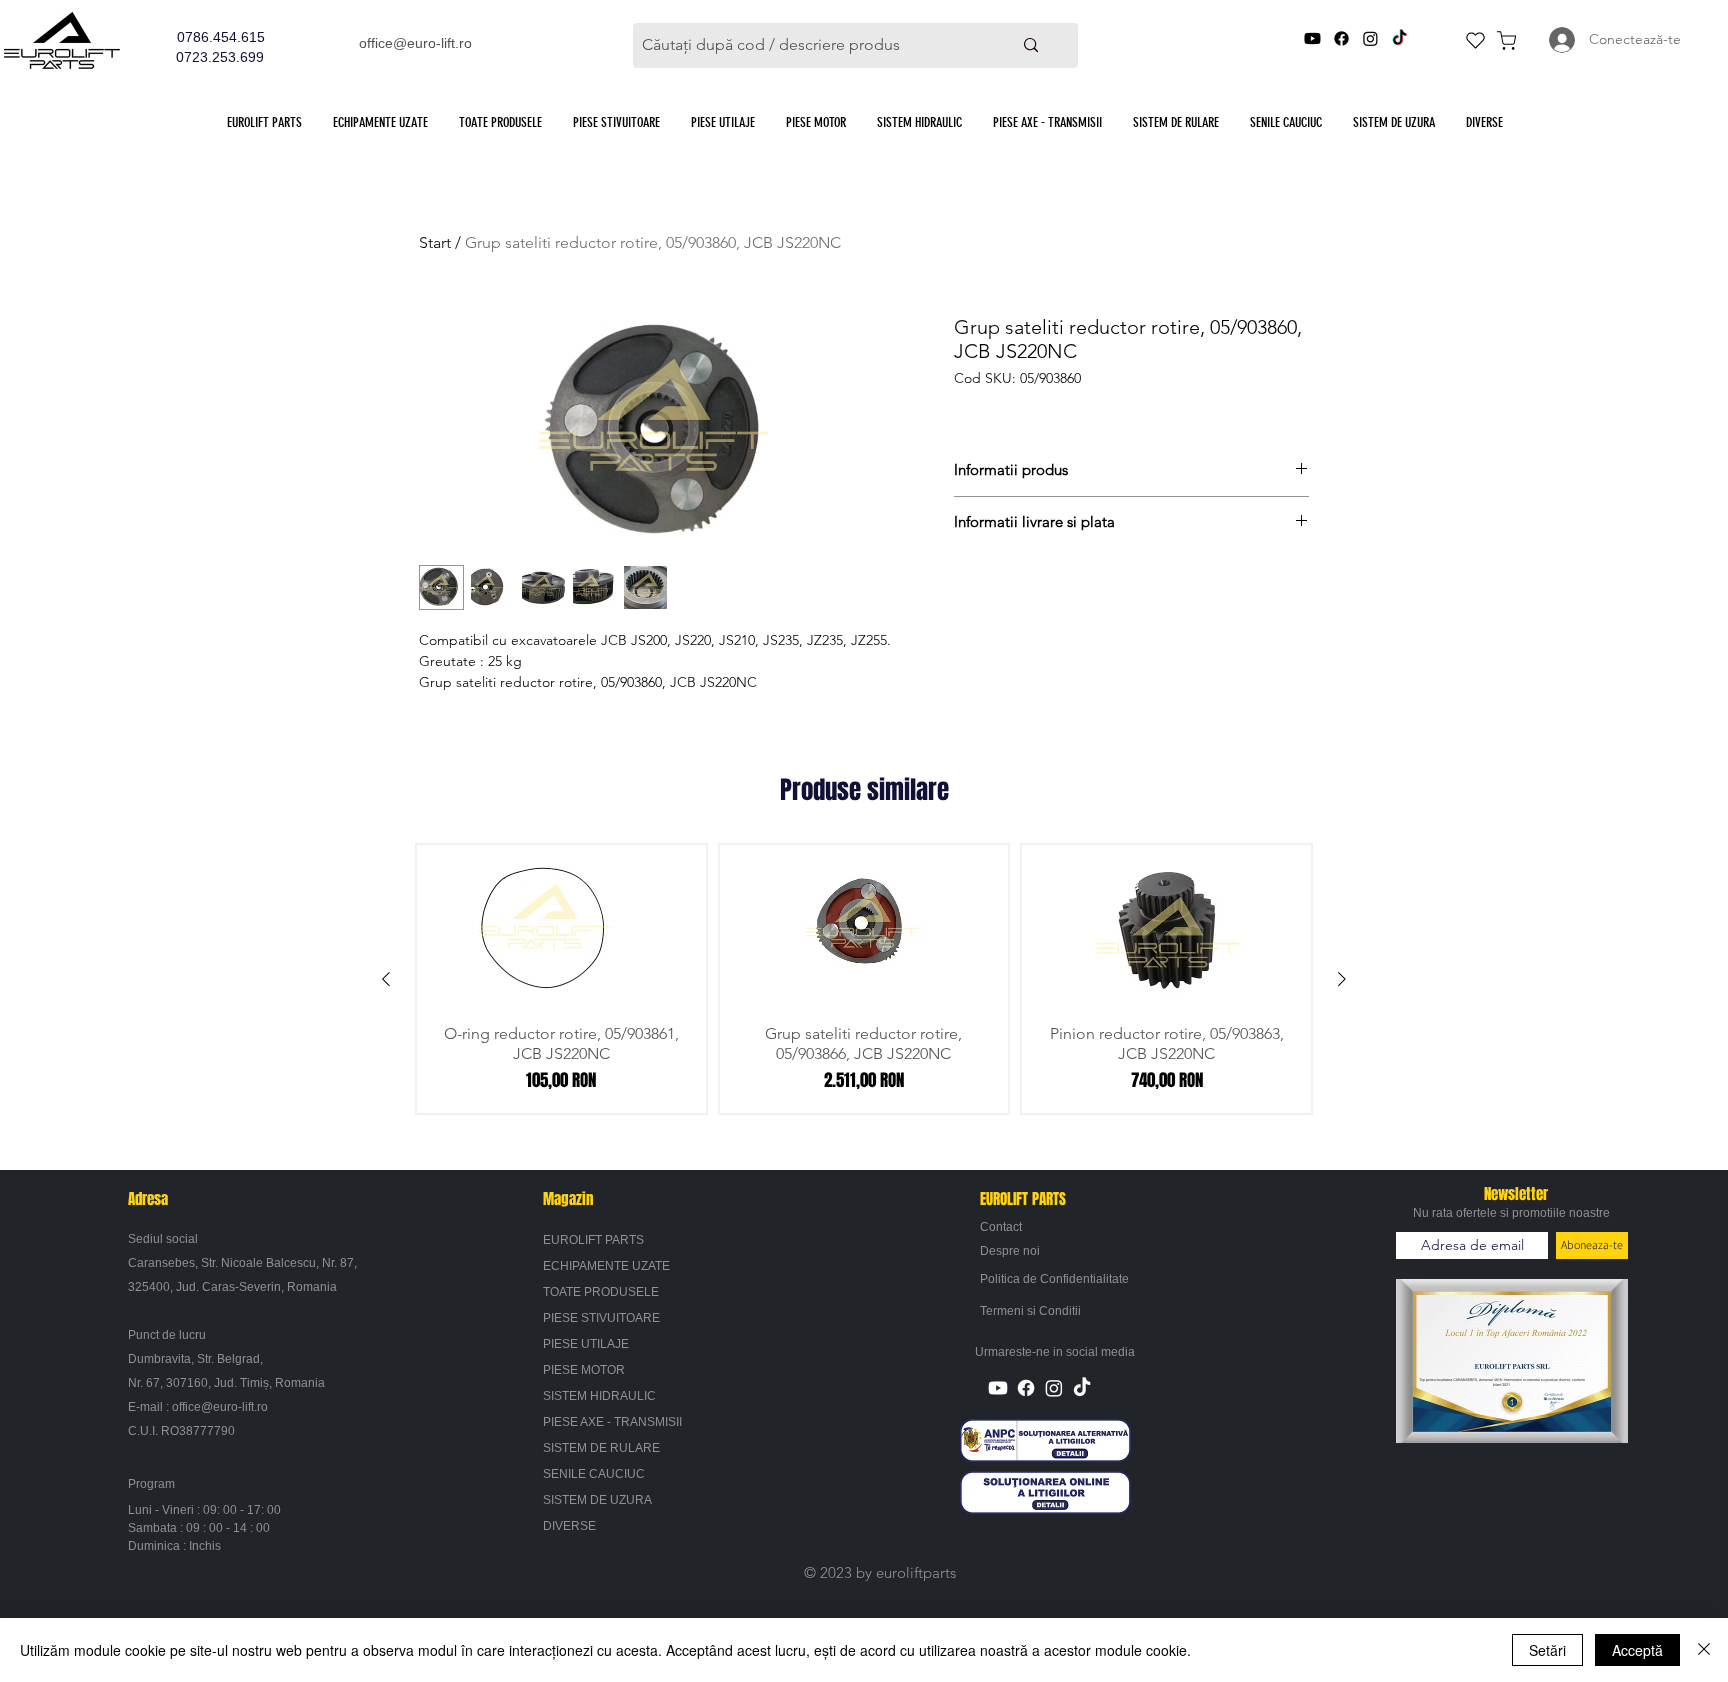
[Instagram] (1370, 38)
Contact (1001, 1227)
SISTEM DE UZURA (597, 1500)
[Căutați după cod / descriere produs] (1030, 45)
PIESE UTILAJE (586, 1344)
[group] (864, 979)
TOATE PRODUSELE (601, 1292)
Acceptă (1637, 1650)
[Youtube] (1312, 38)
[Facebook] (1341, 38)
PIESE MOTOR (584, 1370)
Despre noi (1010, 1251)
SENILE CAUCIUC (594, 1474)
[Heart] (1475, 40)
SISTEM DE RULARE (601, 1448)
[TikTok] (1399, 38)
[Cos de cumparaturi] (1506, 40)
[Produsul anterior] (386, 979)
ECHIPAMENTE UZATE (606, 1266)
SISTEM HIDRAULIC (599, 1396)
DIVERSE (569, 1526)
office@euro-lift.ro (415, 43)
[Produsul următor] (1342, 979)
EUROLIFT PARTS (593, 1240)
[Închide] (1704, 1650)
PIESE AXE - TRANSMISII (612, 1422)
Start (435, 242)
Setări (1547, 1650)
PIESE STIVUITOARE (601, 1318)
